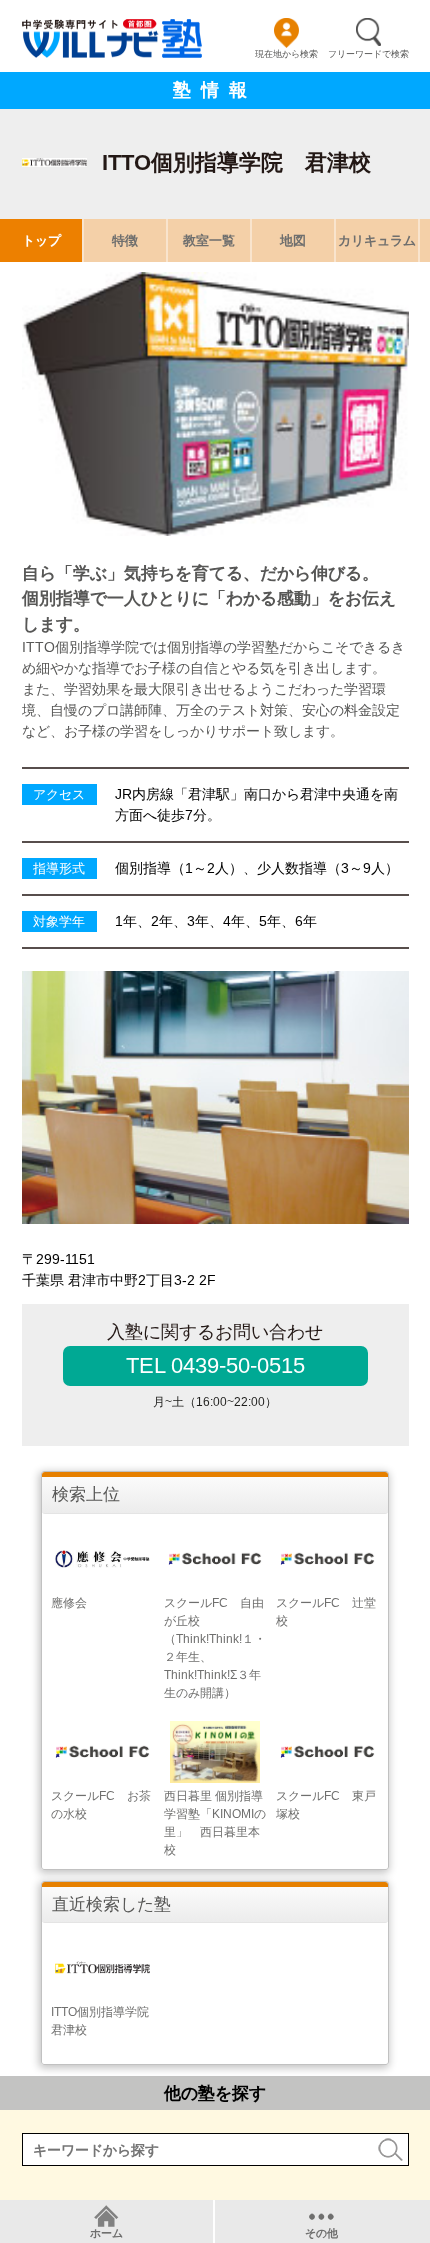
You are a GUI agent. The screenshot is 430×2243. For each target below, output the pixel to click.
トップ (41, 240)
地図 (293, 240)
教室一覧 (209, 240)
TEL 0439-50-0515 (215, 1365)
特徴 (125, 240)
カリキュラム (377, 240)
